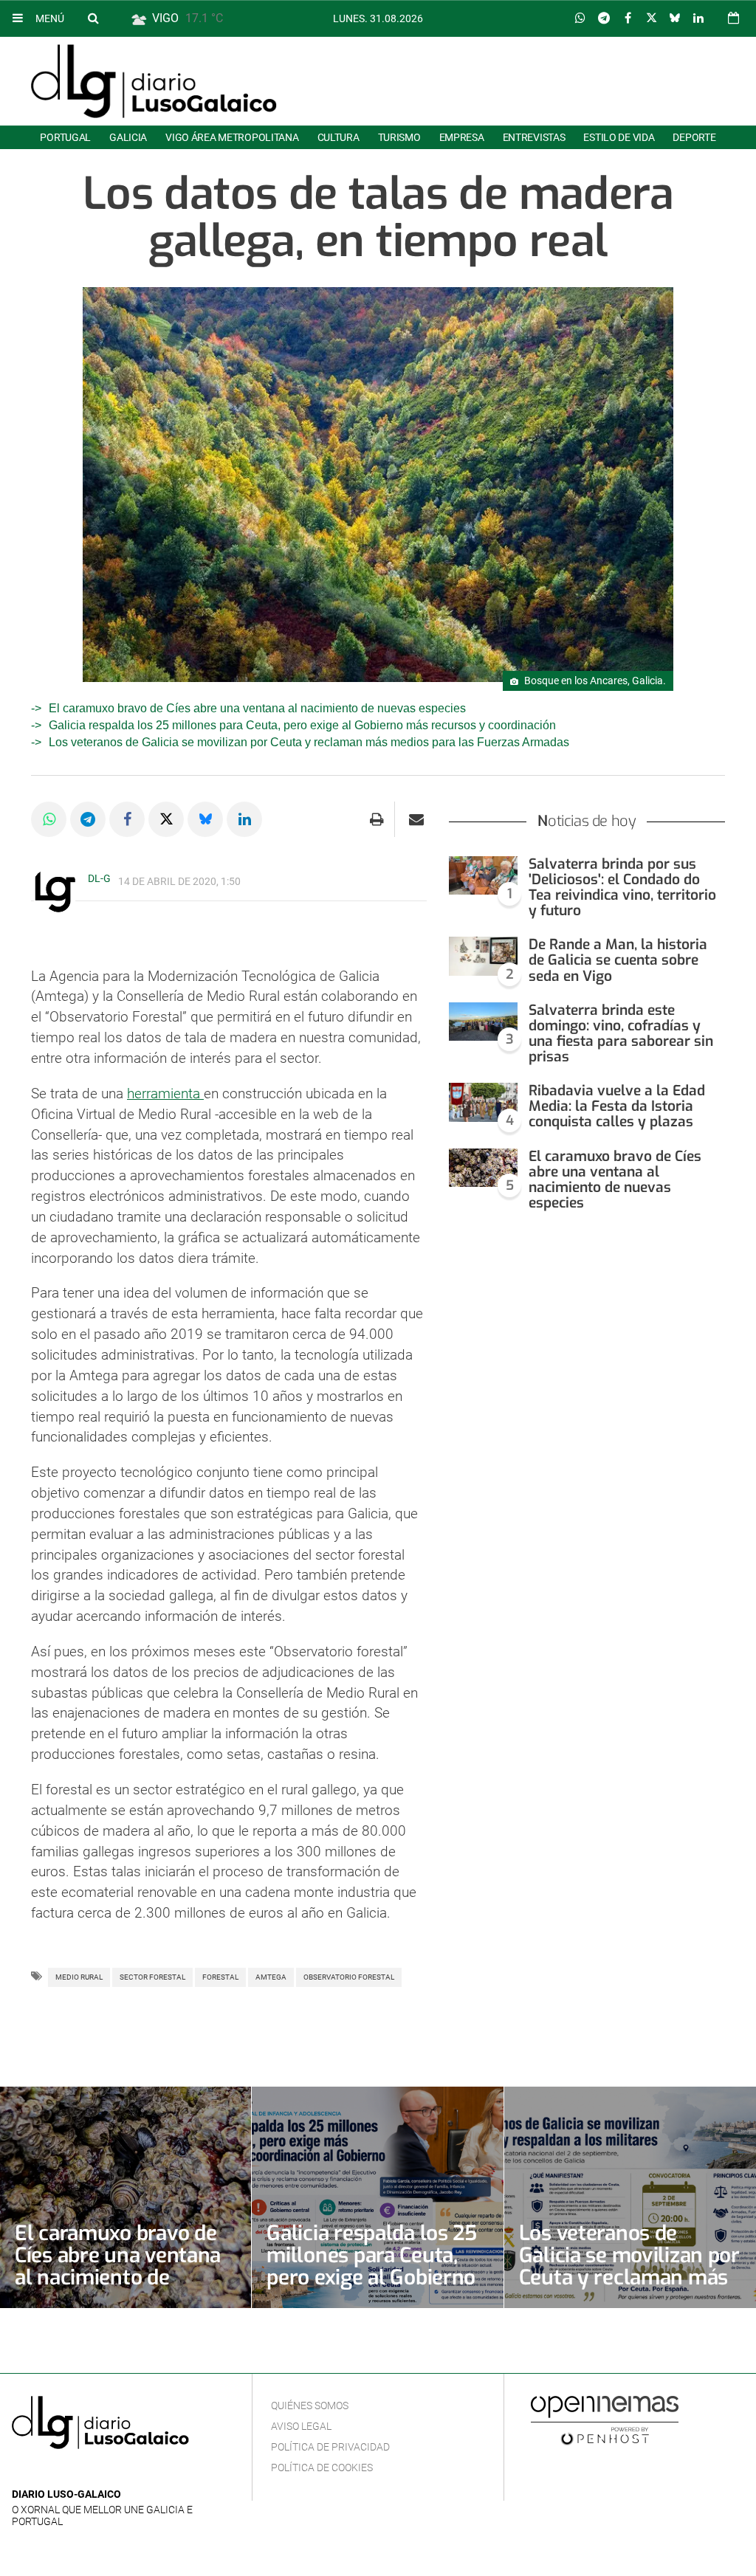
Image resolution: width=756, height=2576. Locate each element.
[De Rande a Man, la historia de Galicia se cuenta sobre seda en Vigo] (484, 956)
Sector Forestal (152, 1977)
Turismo (399, 137)
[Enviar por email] (416, 819)
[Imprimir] (377, 819)
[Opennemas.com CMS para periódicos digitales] (605, 2420)
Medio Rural (79, 1977)
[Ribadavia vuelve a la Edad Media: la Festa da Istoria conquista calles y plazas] (484, 1102)
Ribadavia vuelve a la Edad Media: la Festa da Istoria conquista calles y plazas (617, 1106)
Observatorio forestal (349, 1977)
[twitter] (66, 2472)
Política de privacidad (330, 2447)
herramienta (165, 1094)
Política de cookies (322, 2467)
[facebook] (44, 2472)
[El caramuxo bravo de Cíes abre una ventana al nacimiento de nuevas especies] (484, 1168)
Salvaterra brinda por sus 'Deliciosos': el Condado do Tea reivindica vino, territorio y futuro (622, 887)
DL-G (99, 878)
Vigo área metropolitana (232, 137)
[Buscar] (93, 18)
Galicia (128, 137)
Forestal (220, 1977)
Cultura (339, 137)
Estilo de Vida (619, 137)
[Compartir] (580, 18)
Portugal (65, 137)
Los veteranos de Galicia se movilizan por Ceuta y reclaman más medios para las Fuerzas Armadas (309, 742)
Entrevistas (534, 137)
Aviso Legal (301, 2426)
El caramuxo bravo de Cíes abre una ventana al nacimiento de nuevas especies (257, 708)
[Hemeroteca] (733, 18)
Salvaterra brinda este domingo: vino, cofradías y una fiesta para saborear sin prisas (621, 1033)
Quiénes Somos (310, 2405)
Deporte (694, 137)
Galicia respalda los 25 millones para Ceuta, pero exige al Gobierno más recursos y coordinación (302, 725)
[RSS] (89, 2472)
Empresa (462, 137)
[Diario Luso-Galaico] (154, 81)
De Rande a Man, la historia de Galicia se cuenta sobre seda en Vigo (618, 960)
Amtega (271, 1977)
